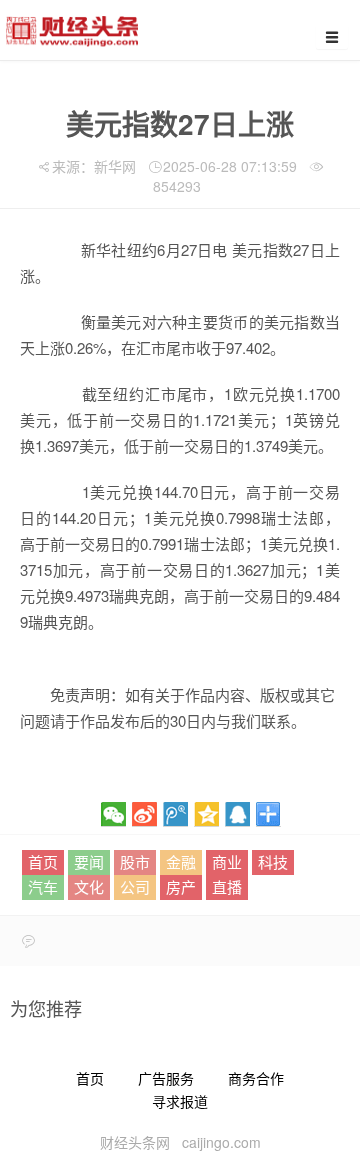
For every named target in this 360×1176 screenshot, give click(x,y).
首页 (43, 861)
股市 (135, 861)
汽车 (43, 886)
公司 (135, 886)
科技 (273, 861)
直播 (227, 886)
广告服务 (166, 1078)
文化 (89, 886)
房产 (181, 886)
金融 (181, 861)
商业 (227, 861)
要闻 (89, 861)
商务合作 (256, 1078)
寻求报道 (180, 1101)
